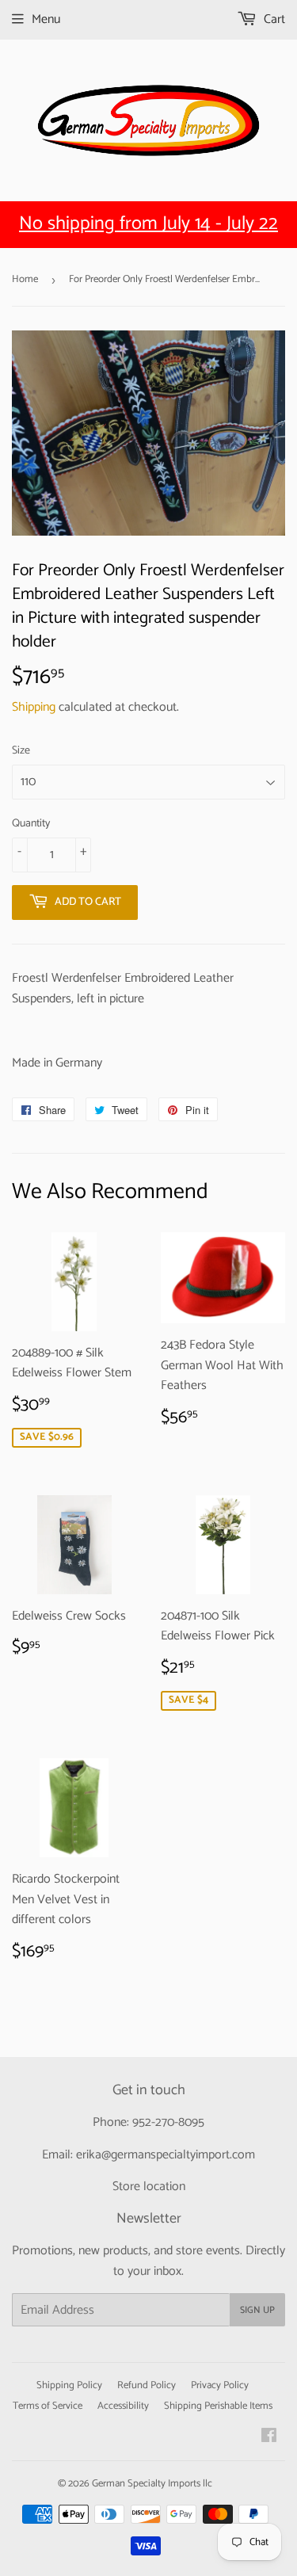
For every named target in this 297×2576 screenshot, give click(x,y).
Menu (46, 19)
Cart (273, 19)
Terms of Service (48, 2406)
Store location (149, 2187)
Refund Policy (147, 2385)
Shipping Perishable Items (218, 2406)
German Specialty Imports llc (152, 2484)
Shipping (34, 707)
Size (21, 751)
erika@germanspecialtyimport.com (166, 2155)
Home (25, 279)
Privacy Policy (220, 2385)
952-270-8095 (168, 2122)
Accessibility (123, 2406)
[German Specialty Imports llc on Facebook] (269, 2438)
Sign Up (257, 2310)
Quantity (31, 824)
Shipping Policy (69, 2385)
